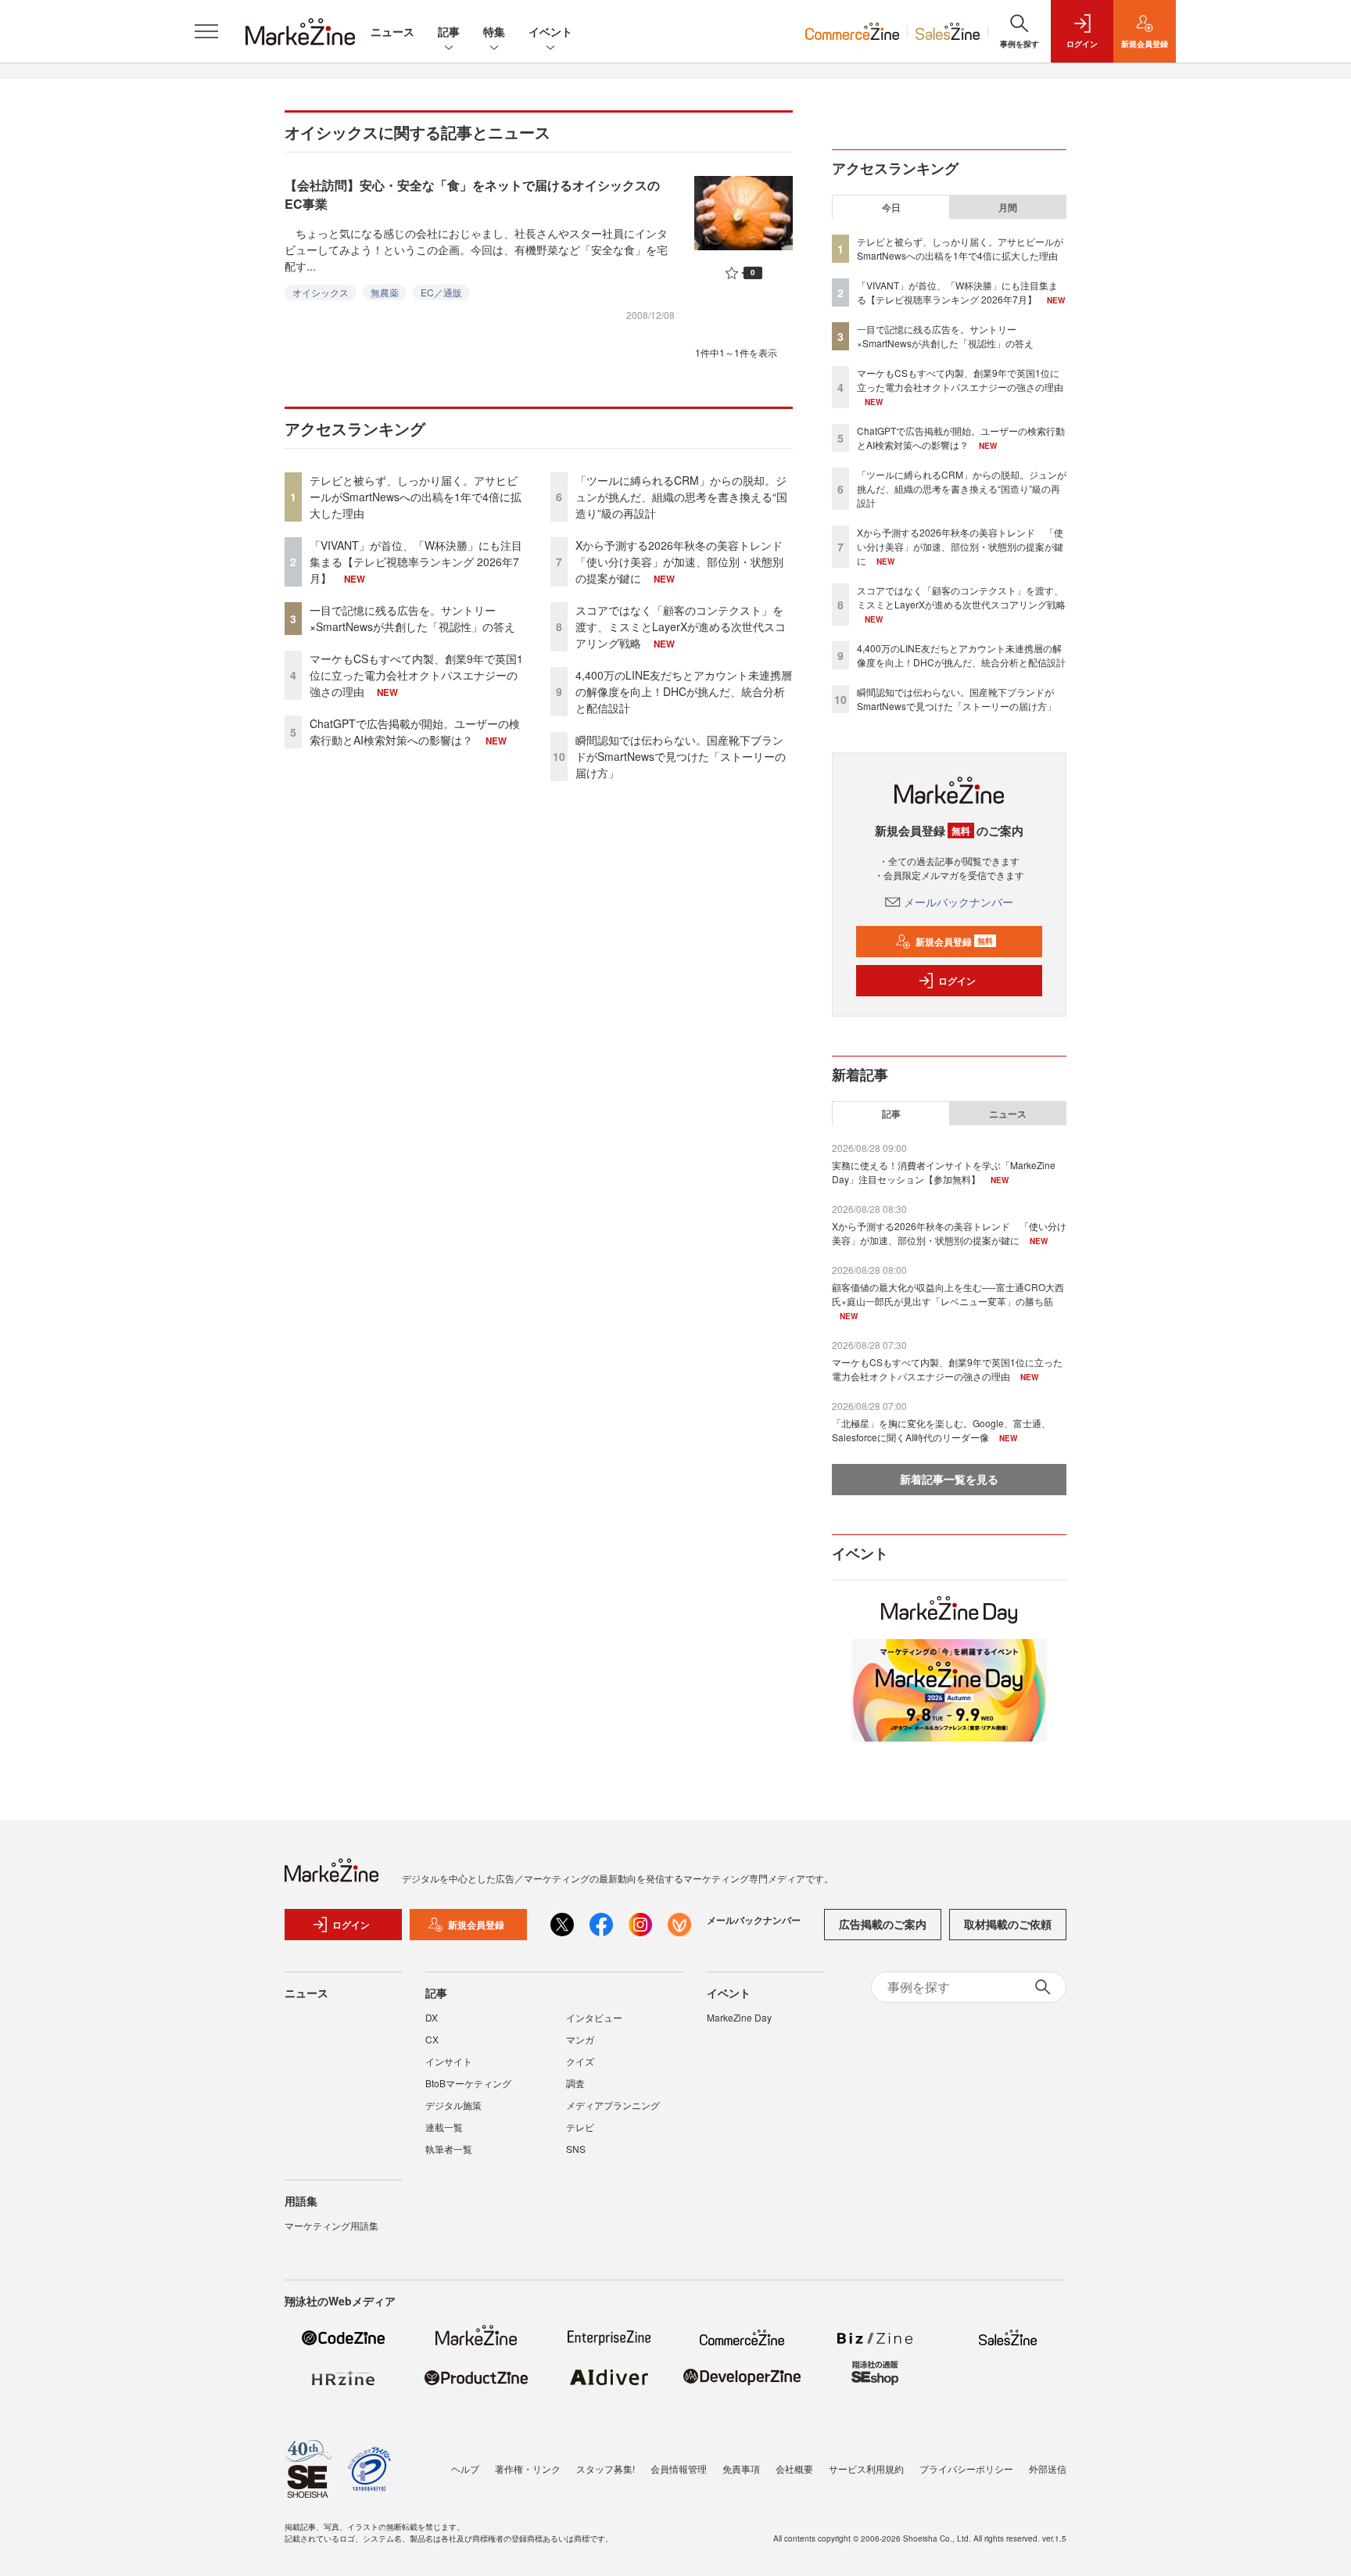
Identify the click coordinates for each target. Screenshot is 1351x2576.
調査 (575, 2083)
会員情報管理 (679, 2468)
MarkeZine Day (739, 2017)
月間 (1008, 207)
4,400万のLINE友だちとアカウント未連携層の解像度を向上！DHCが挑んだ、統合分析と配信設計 (684, 691)
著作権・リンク (528, 2468)
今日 (891, 207)
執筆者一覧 (449, 2149)
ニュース (392, 31)
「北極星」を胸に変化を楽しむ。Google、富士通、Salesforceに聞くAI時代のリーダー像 (941, 1430)
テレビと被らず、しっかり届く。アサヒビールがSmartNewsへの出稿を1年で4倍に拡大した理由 (416, 497)
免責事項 (741, 2468)
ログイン (957, 981)
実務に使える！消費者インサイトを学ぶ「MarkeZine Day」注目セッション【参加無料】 (944, 1172)
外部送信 (1048, 2468)
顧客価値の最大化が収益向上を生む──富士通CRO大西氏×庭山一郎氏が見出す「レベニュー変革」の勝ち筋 (948, 1294)
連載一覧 (444, 2127)
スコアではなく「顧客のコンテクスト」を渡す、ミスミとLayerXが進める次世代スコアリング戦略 (681, 626)
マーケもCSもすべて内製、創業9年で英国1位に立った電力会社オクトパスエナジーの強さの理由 (416, 675)
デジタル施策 (453, 2105)
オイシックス (321, 292)
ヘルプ (465, 2468)
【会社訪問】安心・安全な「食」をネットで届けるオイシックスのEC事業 (472, 194)
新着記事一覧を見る (949, 1479)
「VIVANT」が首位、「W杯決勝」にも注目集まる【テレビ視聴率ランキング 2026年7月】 (416, 561)
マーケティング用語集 (331, 2225)
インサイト (449, 2061)
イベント (550, 31)
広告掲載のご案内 (883, 1924)
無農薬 (385, 292)
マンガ (580, 2039)
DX (432, 2017)
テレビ (580, 2127)
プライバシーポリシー (966, 2468)
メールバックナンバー (959, 902)
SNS (576, 2149)
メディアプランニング (613, 2105)
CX (432, 2039)
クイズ (580, 2061)
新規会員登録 (954, 942)
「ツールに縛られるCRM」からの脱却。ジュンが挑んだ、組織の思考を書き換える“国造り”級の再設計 (681, 497)
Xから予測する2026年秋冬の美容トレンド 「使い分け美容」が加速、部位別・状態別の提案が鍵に (684, 561)
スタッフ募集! (606, 2468)
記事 (449, 31)
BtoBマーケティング (468, 2083)
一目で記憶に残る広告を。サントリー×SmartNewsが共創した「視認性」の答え (412, 618)
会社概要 (794, 2468)
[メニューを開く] (206, 31)
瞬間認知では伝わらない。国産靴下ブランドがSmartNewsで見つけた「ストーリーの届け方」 (681, 756)
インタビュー (594, 2017)
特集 (494, 31)
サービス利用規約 (866, 2468)
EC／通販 (441, 292)
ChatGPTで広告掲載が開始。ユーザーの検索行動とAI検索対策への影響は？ (415, 732)
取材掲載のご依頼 (1008, 1924)
